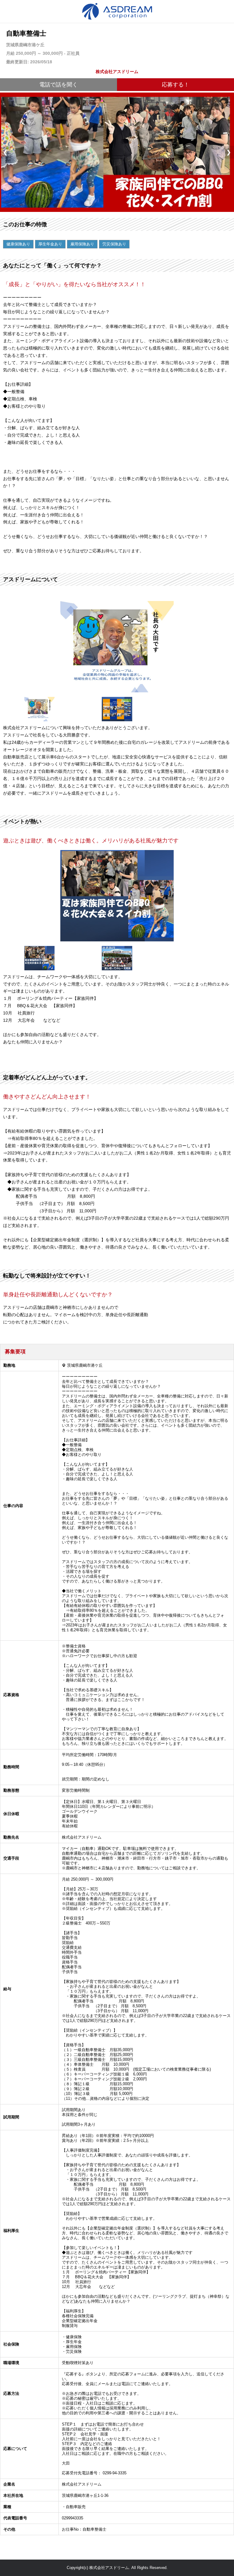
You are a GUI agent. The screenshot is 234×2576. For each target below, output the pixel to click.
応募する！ (175, 85)
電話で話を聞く (58, 85)
